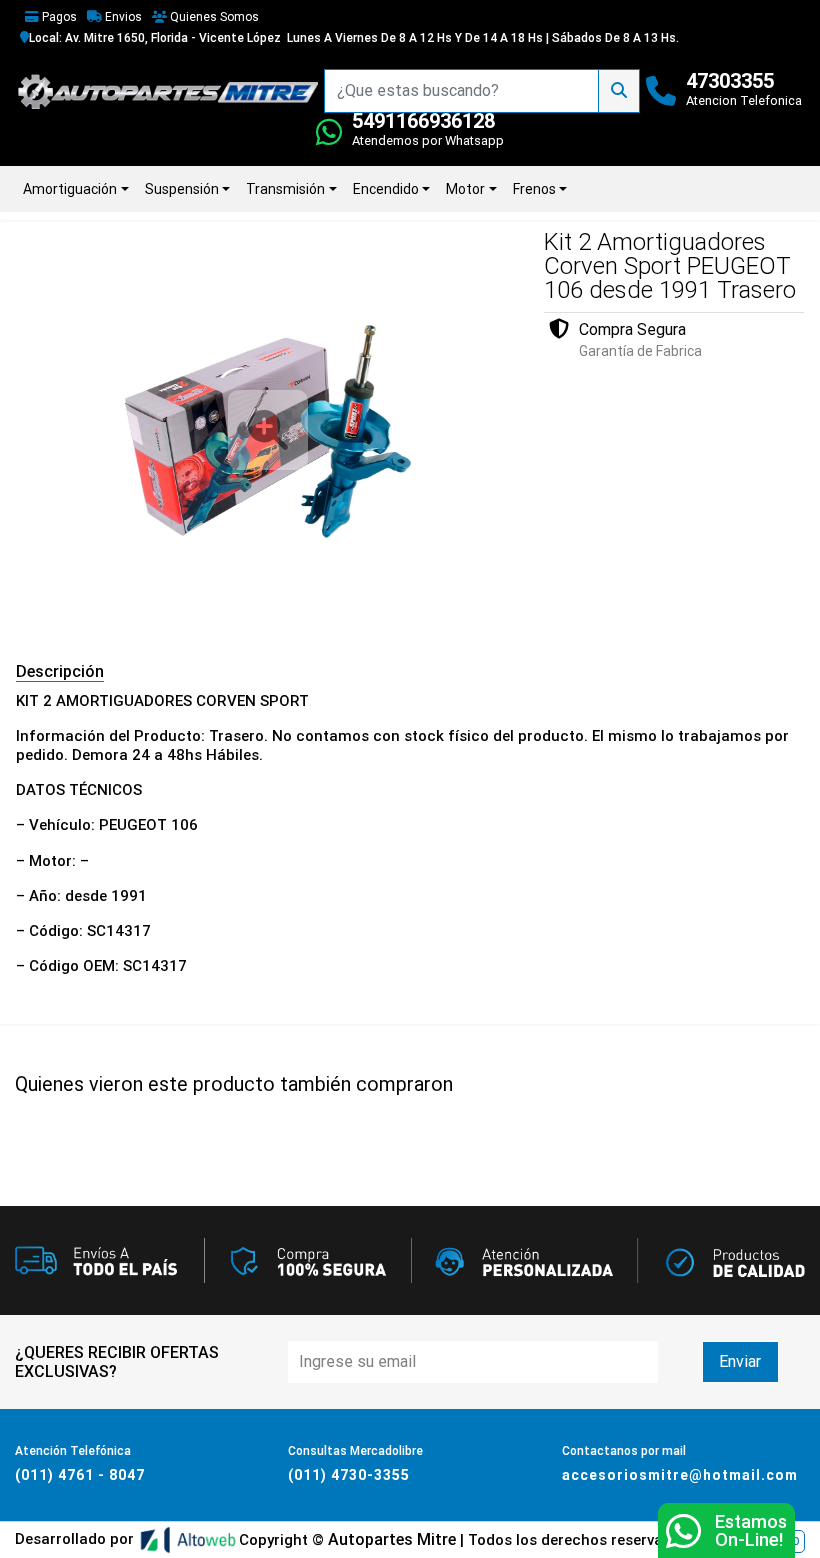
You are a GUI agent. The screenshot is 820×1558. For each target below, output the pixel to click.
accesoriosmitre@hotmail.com (680, 1475)
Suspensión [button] (182, 189)
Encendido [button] (386, 189)
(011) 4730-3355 (349, 1475)
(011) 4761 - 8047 (80, 1475)
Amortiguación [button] (70, 189)
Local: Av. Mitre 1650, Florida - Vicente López (155, 38)
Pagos (58, 17)
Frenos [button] (534, 189)
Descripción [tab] (60, 671)
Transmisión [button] (285, 189)
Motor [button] (465, 189)
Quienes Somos (213, 17)
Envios (122, 17)
